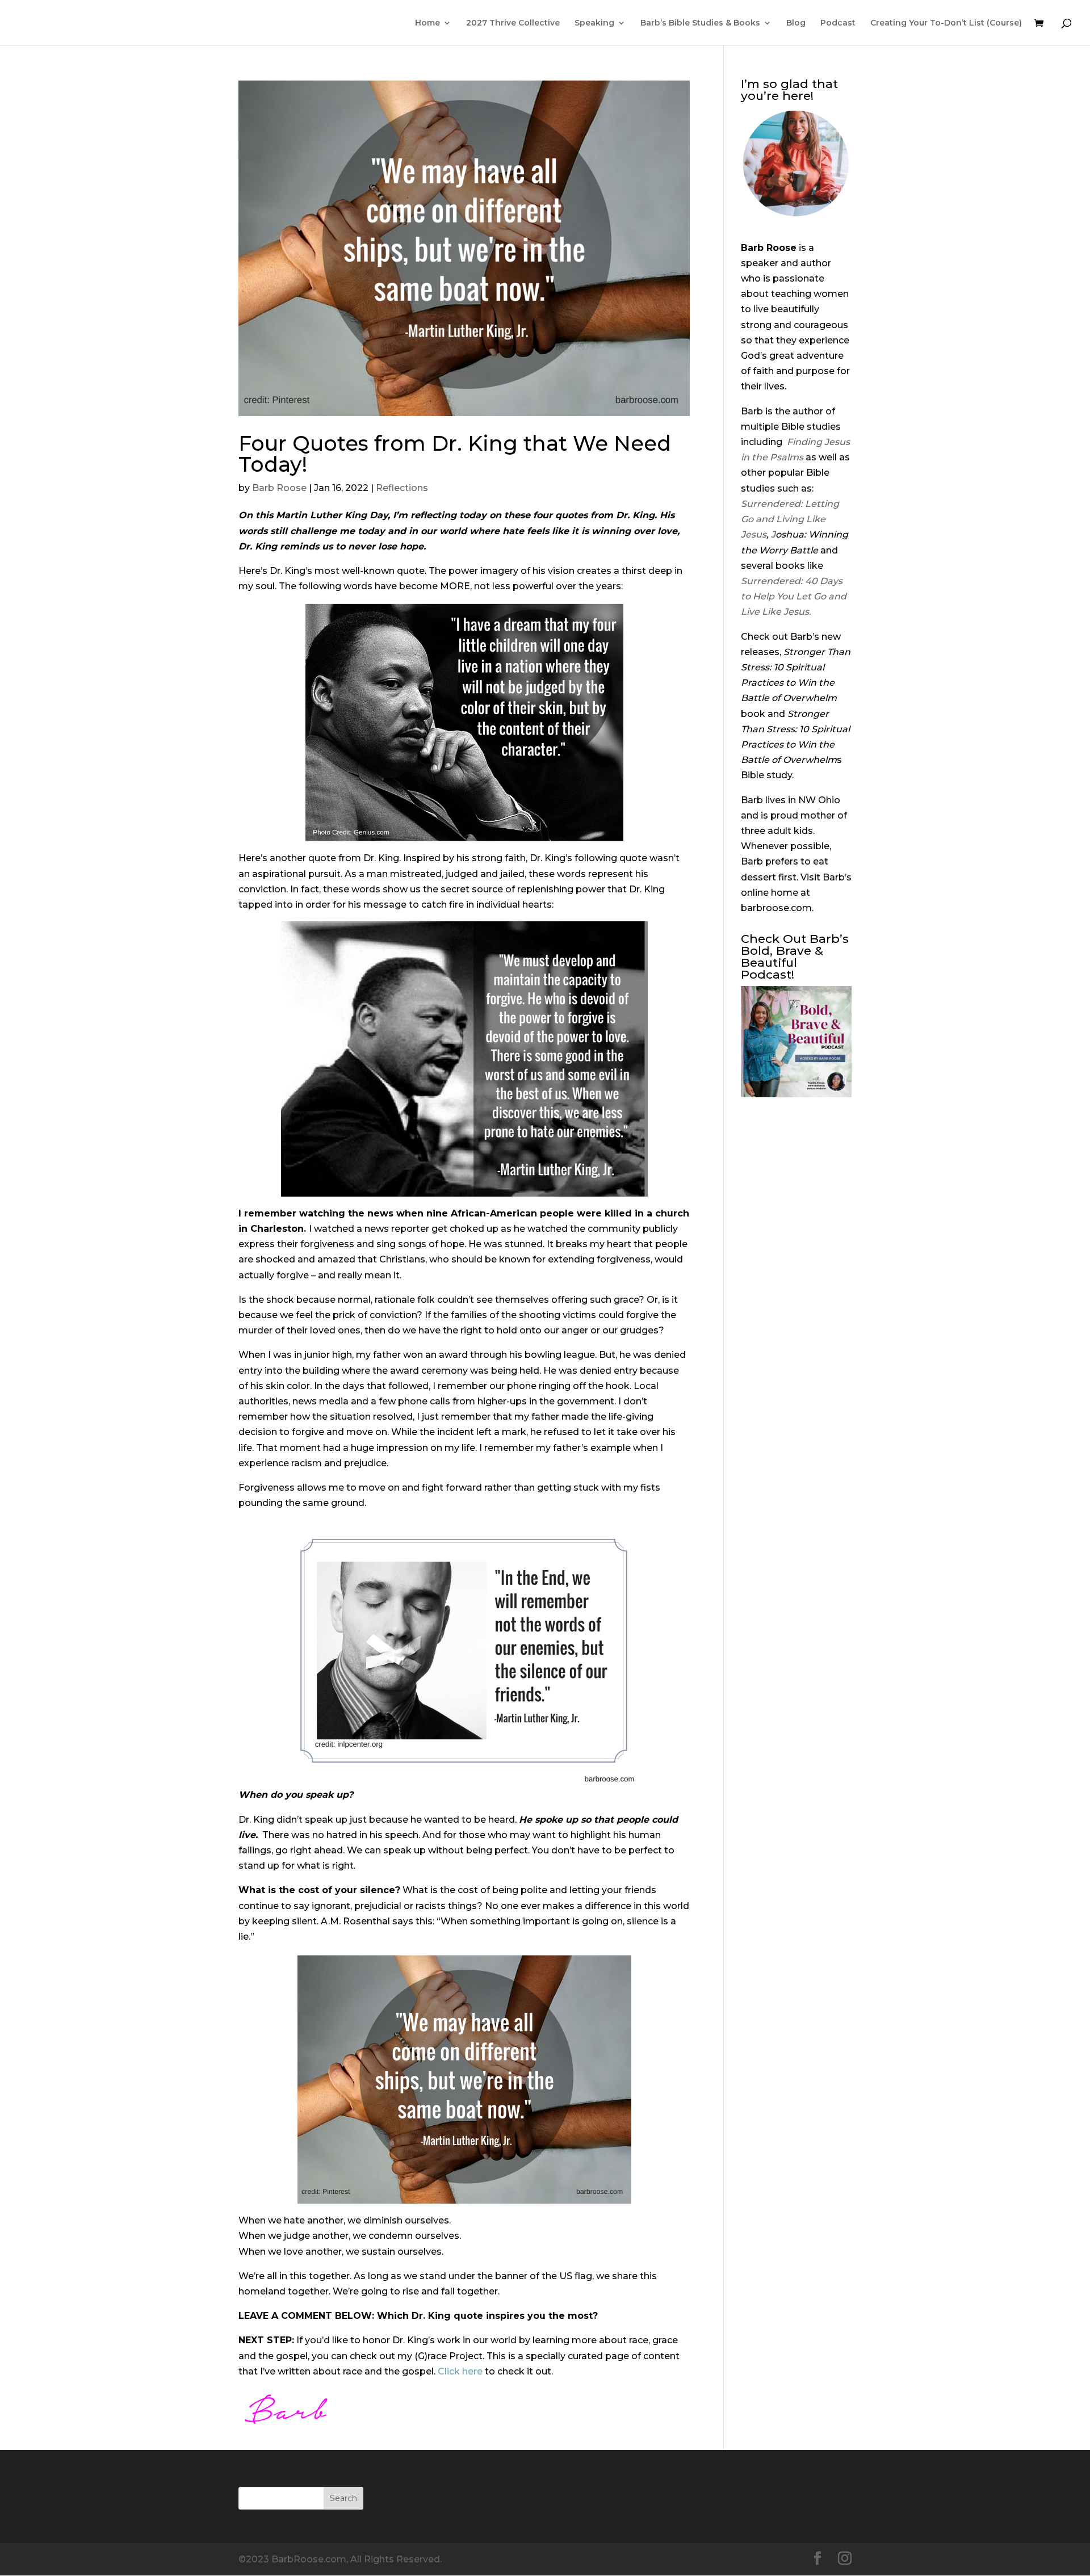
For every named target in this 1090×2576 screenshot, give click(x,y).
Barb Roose (279, 488)
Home (427, 23)
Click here (460, 2371)
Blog (796, 23)
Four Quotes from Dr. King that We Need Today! (455, 454)
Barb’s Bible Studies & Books (700, 23)
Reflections (402, 488)
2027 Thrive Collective (513, 23)
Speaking (594, 23)
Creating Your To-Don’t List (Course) (946, 23)
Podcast (838, 23)
